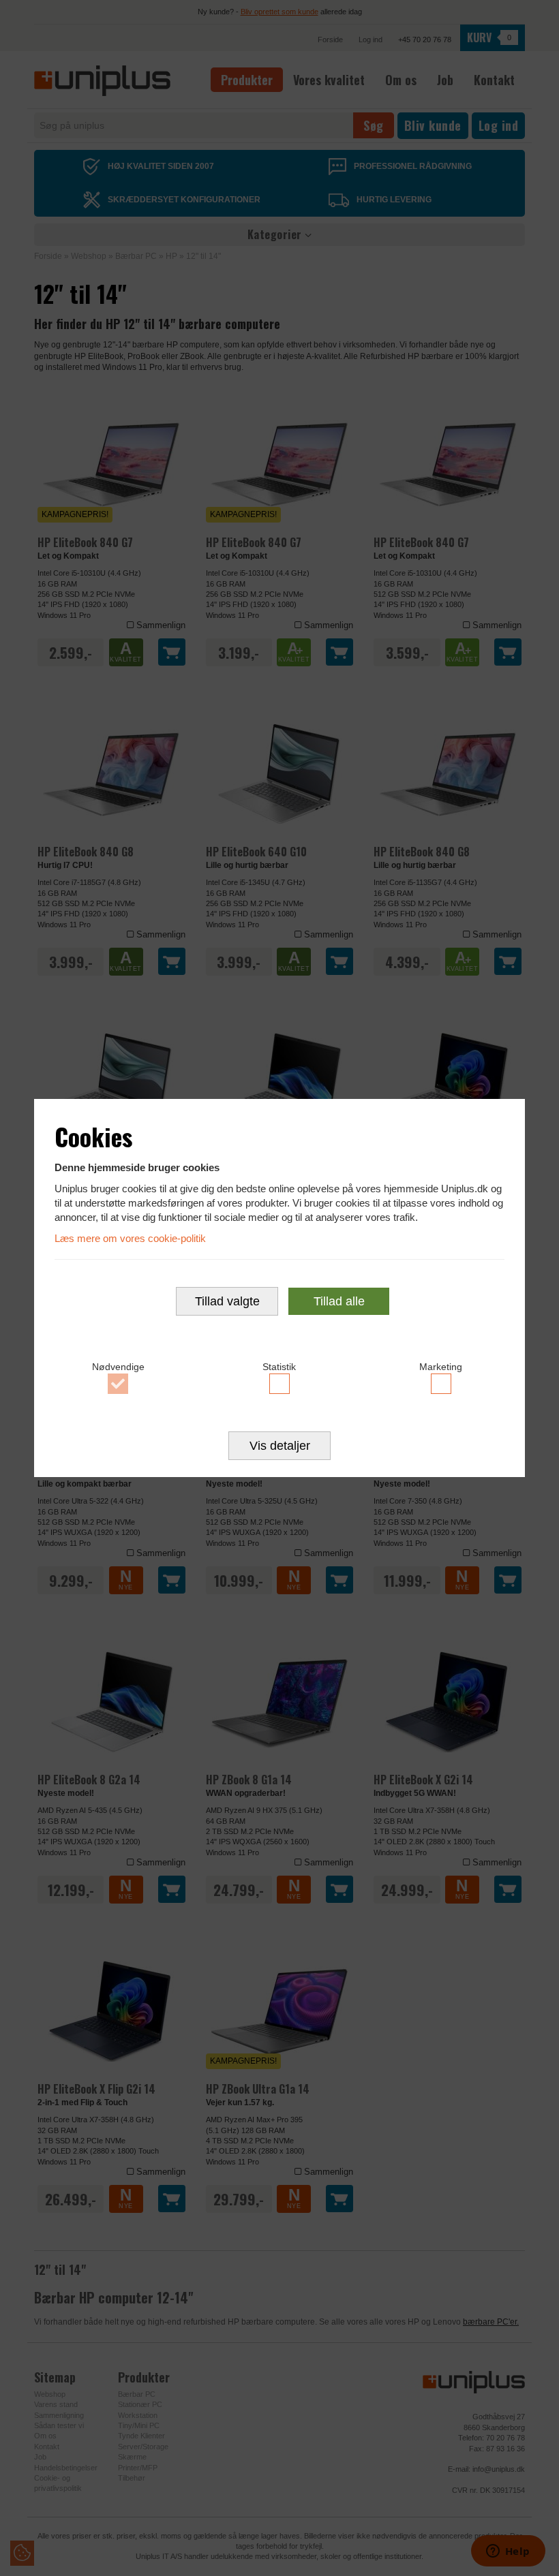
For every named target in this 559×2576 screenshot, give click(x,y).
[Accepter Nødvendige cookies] (118, 1384)
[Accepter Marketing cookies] (441, 1384)
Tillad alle (339, 1301)
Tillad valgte (227, 1301)
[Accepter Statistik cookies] (280, 1384)
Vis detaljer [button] (280, 1446)
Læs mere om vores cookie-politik (130, 1238)
